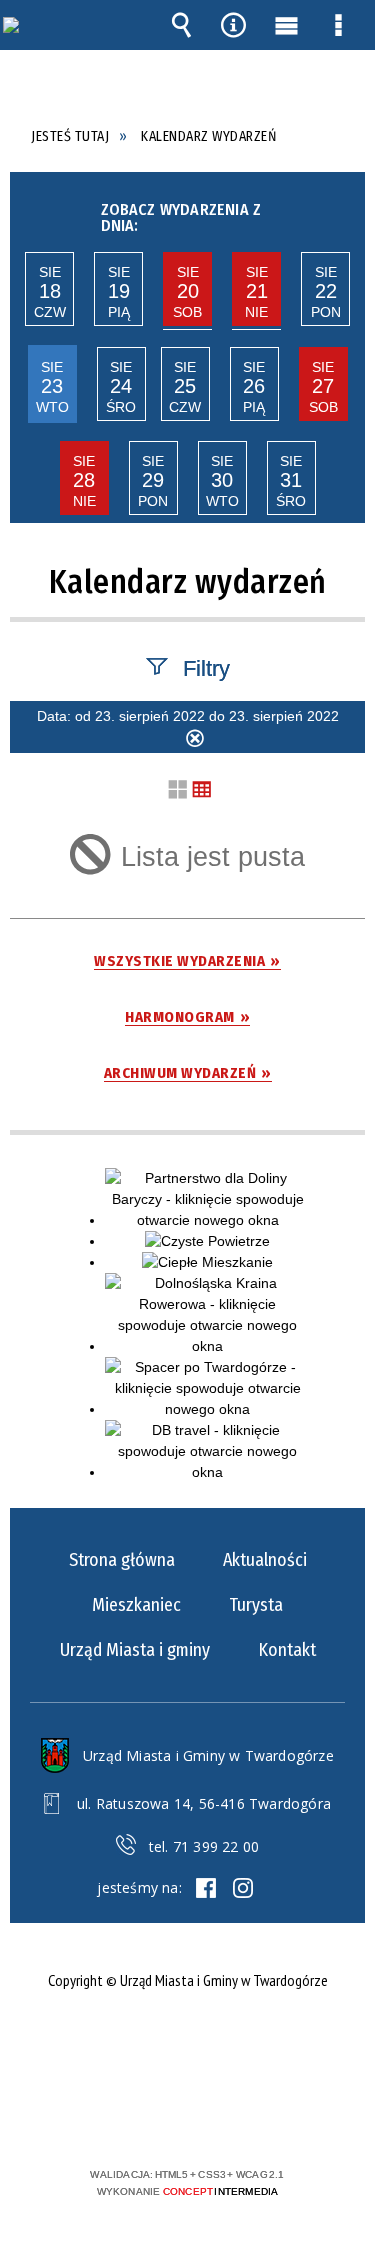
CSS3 (186, 2116)
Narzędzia (234, 25)
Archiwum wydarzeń (180, 1073)
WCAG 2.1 (249, 2115)
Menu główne (286, 25)
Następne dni (343, 212)
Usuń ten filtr (195, 741)
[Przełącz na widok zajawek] (178, 790)
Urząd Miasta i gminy (135, 1650)
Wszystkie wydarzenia (179, 961)
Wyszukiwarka (181, 25)
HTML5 (156, 2116)
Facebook (206, 1888)
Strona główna (122, 1560)
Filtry (206, 667)
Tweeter (243, 1888)
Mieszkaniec (136, 1605)
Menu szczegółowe (339, 25)
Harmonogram (180, 1017)
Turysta (256, 1605)
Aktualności (265, 1560)
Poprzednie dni (29, 212)
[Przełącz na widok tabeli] (202, 790)
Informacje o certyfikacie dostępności (187, 2045)
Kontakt (287, 1650)
